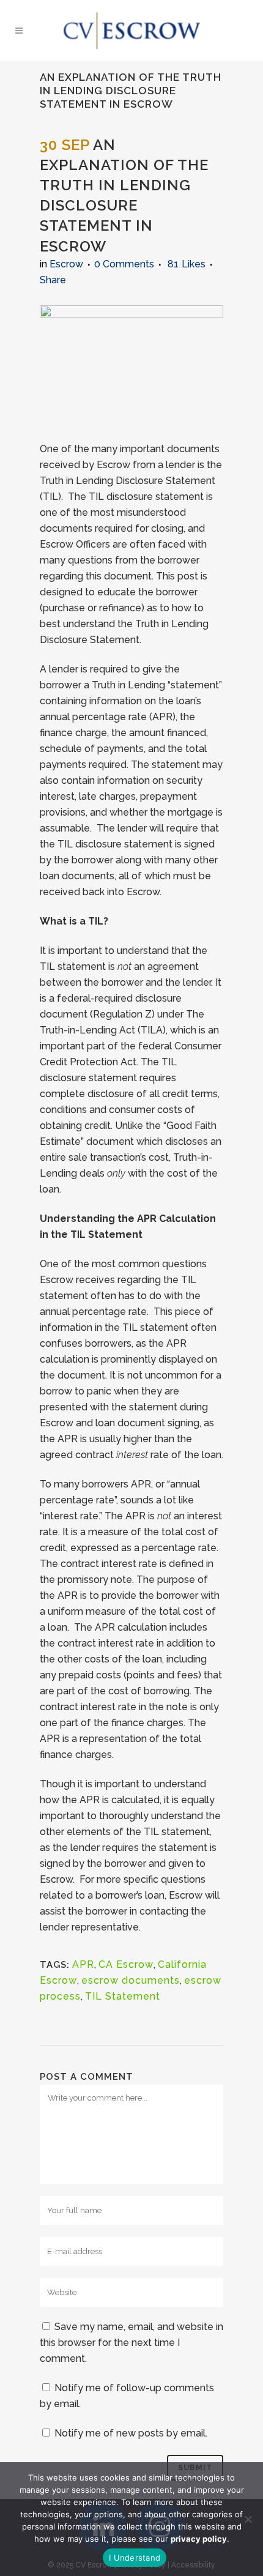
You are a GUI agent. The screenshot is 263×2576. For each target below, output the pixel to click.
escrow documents (131, 1980)
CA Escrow (126, 1964)
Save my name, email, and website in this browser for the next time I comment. (131, 2343)
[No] (248, 2519)
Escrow (66, 264)
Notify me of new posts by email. (131, 2433)
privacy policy (199, 2539)
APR (83, 1964)
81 (187, 264)
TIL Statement (123, 1996)
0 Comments (124, 264)
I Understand (135, 2558)
